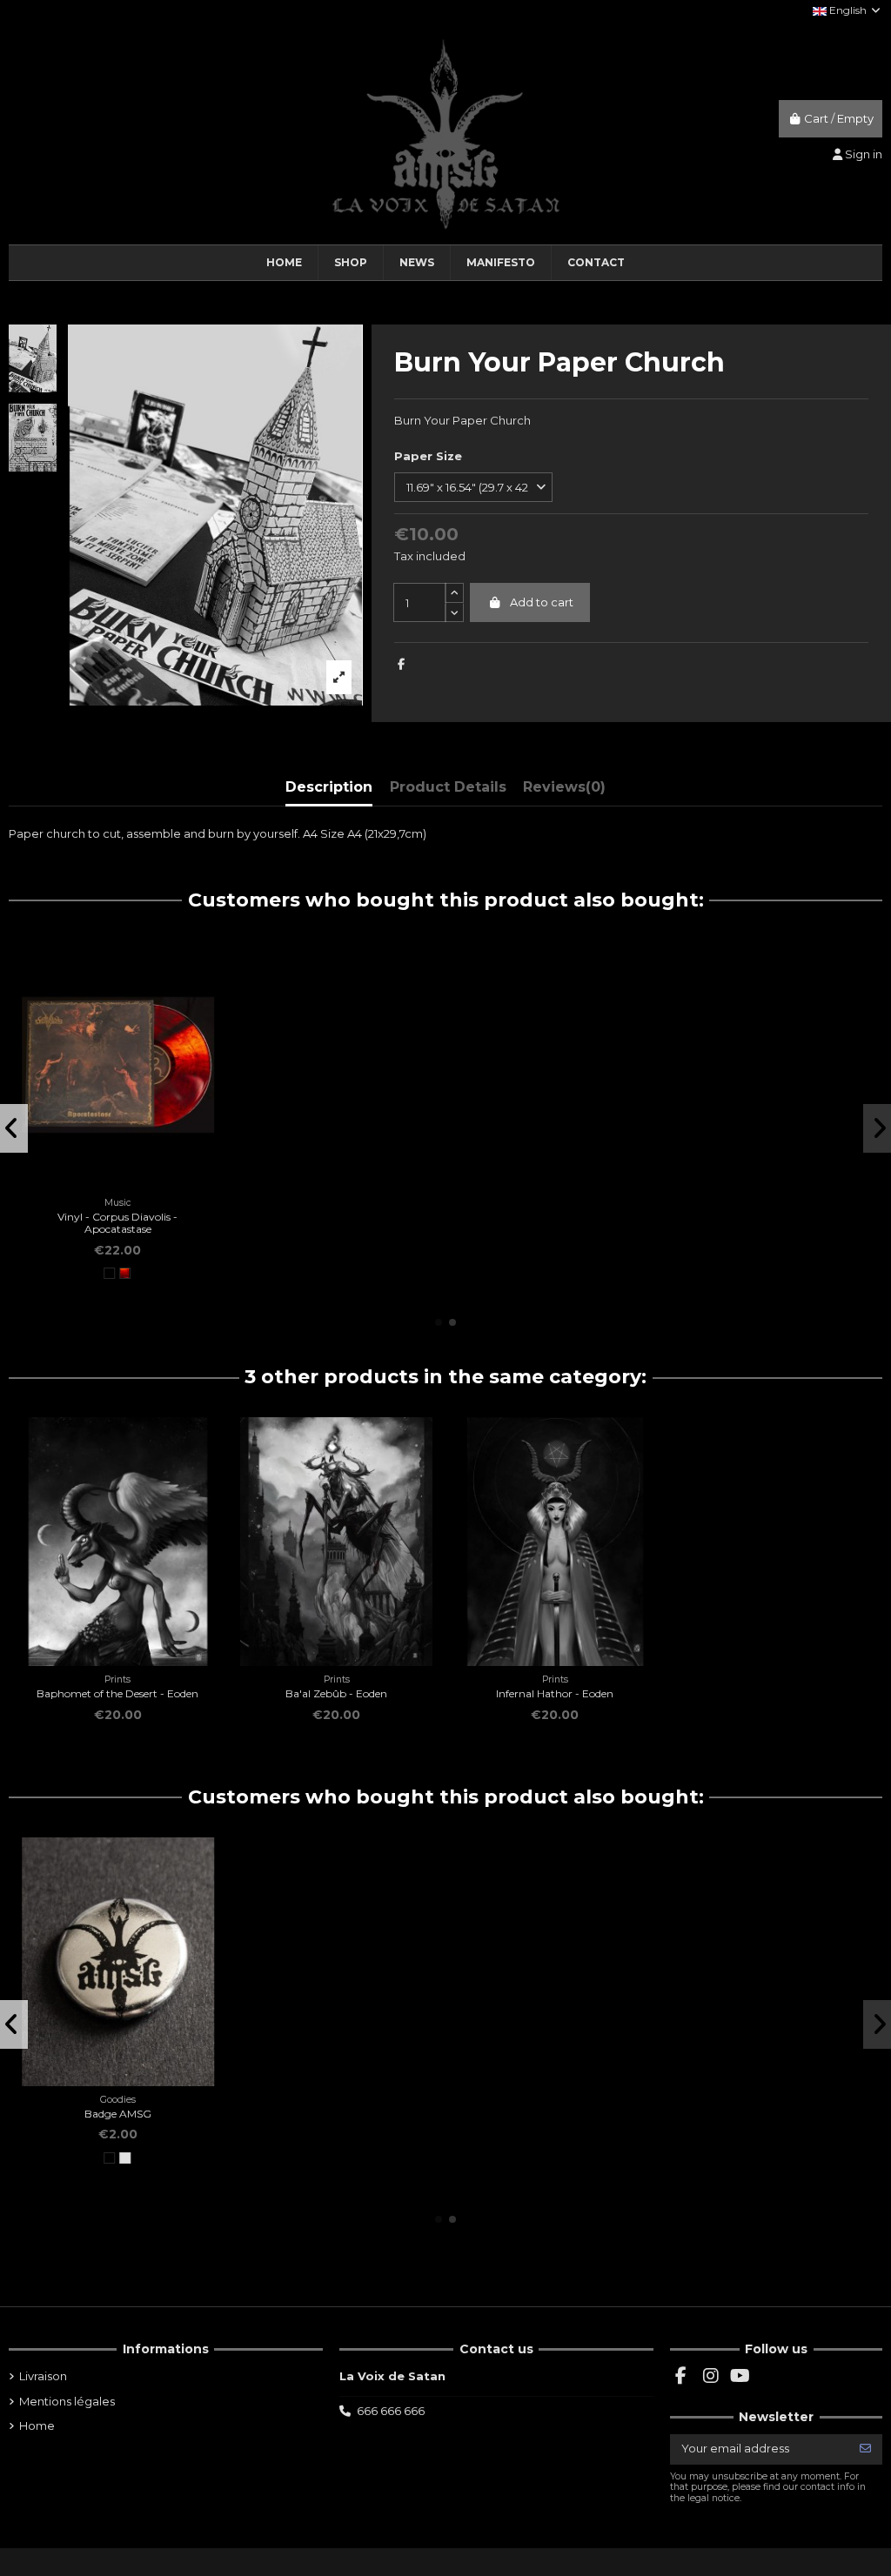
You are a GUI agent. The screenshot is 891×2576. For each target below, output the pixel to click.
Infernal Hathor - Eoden (555, 1693)
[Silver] (125, 2158)
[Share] (401, 664)
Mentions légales (67, 2401)
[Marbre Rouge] (125, 1273)
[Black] (109, 1273)
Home (37, 2425)
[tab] (564, 790)
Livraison (43, 2376)
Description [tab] (329, 787)
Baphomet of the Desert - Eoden (117, 1693)
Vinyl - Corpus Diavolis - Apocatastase (117, 1223)
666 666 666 (391, 2411)
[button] (439, 1322)
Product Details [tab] (448, 787)
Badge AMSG (118, 2114)
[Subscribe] (865, 2449)
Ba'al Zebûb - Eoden (336, 1693)
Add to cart (542, 602)
